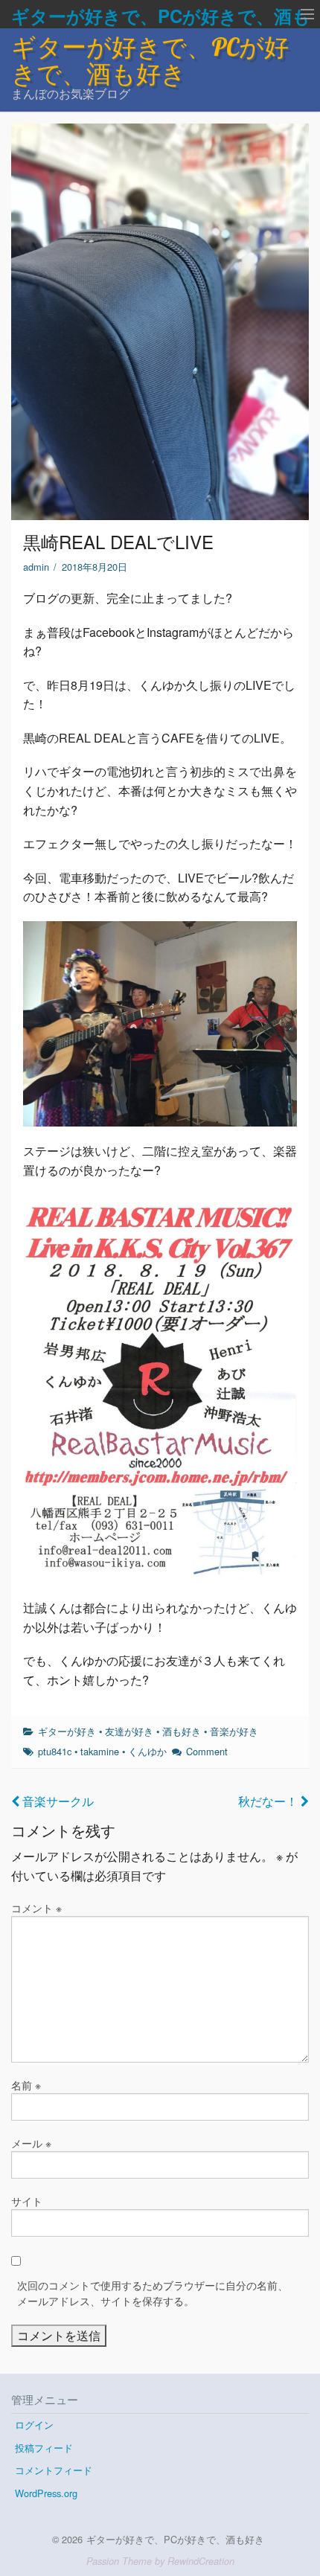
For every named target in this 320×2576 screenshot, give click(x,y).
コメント (36, 1908)
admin (36, 567)
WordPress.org (46, 2493)
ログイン (34, 2425)
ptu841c (55, 1751)
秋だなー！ (269, 1801)
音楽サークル (57, 1801)
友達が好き (129, 1731)
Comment (207, 1751)
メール (31, 2143)
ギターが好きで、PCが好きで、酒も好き (150, 60)
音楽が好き (234, 1731)
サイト (27, 2201)
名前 (26, 2085)
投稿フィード (44, 2448)
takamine (100, 1751)
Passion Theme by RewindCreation (160, 2561)
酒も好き (182, 1731)
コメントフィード (54, 2470)
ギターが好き (67, 1731)
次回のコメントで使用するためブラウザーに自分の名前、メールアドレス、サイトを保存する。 (153, 2293)
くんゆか (147, 1751)
